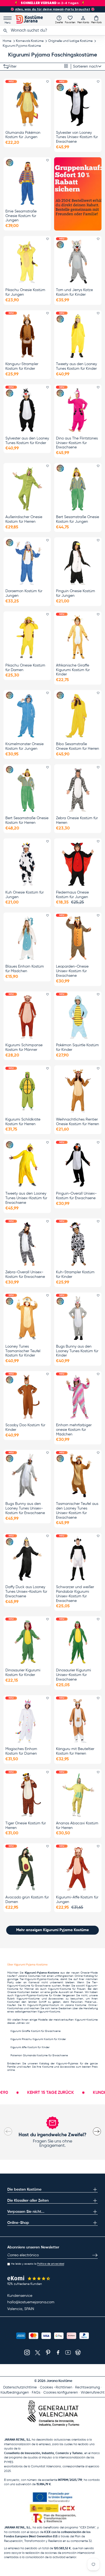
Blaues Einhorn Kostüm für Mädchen (25, 969)
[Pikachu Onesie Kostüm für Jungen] (27, 262)
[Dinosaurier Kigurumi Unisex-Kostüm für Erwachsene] (78, 1642)
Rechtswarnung (87, 2387)
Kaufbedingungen (15, 2393)
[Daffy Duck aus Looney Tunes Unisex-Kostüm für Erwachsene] (27, 1559)
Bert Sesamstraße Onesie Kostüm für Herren (27, 820)
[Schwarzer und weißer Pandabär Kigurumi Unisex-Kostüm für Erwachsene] (78, 1559)
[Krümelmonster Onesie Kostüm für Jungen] (27, 716)
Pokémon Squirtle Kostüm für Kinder (77, 1047)
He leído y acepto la (38, 2264)
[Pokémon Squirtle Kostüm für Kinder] (78, 1017)
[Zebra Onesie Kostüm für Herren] (78, 790)
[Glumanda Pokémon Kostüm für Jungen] (27, 104)
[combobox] (52, 31)
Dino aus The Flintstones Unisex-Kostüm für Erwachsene (77, 443)
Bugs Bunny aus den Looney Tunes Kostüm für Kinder (77, 1351)
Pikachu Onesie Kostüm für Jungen (25, 292)
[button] (96, 19)
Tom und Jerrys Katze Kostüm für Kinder (74, 292)
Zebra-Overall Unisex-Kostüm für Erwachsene (25, 1274)
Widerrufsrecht (93, 2393)
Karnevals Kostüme (30, 41)
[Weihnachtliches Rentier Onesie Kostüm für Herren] (78, 1091)
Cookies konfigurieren (61, 2393)
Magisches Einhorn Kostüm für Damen (21, 1751)
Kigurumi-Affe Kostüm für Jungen (77, 1900)
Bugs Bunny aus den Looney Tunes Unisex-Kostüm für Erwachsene (25, 1508)
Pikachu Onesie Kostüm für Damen (25, 668)
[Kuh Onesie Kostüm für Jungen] (27, 864)
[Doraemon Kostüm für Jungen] (27, 563)
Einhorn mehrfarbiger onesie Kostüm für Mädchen (74, 1430)
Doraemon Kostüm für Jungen (24, 593)
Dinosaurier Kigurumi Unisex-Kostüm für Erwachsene (73, 1675)
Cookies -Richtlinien (56, 2387)
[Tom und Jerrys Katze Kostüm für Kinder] (78, 262)
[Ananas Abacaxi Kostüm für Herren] (78, 1795)
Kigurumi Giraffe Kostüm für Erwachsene (36, 2031)
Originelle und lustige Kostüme (70, 41)
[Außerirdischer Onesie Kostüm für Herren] (27, 489)
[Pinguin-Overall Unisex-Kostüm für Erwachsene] (78, 1165)
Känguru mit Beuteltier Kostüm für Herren (75, 1751)
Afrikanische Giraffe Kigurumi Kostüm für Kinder (73, 670)
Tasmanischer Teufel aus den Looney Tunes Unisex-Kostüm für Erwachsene (77, 1511)
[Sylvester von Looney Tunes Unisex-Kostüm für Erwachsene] (78, 104)
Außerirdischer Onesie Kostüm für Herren (24, 519)
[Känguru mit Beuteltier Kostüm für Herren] (78, 1721)
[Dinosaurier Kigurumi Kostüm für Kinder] (27, 1642)
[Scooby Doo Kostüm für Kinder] (27, 1397)
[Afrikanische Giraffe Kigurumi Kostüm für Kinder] (78, 637)
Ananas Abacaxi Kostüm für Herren (77, 1826)
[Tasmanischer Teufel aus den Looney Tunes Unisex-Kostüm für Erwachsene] (78, 1475)
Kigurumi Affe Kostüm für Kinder (30, 2047)
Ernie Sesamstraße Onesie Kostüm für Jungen (21, 216)
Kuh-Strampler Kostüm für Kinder (75, 1274)
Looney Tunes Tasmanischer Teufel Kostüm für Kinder (23, 1351)
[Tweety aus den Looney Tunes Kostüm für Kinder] (78, 336)
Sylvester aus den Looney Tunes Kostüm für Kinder (27, 441)
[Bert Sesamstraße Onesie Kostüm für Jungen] (78, 489)
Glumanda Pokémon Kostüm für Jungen (23, 135)
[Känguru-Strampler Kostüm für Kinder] (27, 336)
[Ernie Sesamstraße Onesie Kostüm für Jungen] (27, 183)
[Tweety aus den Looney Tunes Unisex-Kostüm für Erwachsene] (27, 1165)
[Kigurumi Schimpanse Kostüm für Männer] (27, 1017)
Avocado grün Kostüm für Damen (27, 1900)
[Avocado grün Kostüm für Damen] (27, 1869)
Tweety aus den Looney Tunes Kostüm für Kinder (76, 366)
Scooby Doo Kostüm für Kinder (25, 1427)
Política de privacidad (51, 2264)
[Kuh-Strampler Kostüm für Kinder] (78, 1244)
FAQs (36, 2393)
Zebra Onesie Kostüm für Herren (77, 820)
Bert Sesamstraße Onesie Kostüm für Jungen (78, 519)
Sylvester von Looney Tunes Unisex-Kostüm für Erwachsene (77, 137)
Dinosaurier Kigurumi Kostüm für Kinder (23, 1673)
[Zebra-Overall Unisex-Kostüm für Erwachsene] (27, 1244)
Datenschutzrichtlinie (20, 2387)
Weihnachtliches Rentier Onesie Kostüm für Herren (78, 1122)
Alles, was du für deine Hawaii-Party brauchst (53, 9)
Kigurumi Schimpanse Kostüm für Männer (24, 1047)
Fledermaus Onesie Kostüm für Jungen (72, 895)
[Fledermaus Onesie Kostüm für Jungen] (78, 864)
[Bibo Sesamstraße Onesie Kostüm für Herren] (78, 716)
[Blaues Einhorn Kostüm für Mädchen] (27, 938)
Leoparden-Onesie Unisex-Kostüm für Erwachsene (72, 971)
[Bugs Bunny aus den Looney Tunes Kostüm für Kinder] (78, 1318)
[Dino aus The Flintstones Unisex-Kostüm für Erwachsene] (78, 410)
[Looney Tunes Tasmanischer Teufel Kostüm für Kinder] (27, 1318)
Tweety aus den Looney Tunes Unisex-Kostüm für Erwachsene (26, 1198)
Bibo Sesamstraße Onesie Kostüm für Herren (78, 746)
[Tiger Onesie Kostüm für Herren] (27, 1795)
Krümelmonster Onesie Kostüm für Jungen (24, 746)
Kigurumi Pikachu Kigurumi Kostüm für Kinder (38, 2039)
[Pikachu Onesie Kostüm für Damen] (27, 637)
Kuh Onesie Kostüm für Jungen (24, 895)
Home (7, 41)
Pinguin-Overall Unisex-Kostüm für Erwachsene (76, 1196)
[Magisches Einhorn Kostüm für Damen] (27, 1721)
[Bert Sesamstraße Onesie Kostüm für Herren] (27, 790)
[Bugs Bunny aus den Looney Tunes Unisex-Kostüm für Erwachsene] (27, 1475)
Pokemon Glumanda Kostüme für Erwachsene (39, 2055)
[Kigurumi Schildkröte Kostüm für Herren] (27, 1091)
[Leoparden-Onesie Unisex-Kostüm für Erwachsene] (78, 938)
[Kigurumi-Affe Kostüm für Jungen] (78, 1869)
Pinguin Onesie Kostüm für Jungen (76, 593)
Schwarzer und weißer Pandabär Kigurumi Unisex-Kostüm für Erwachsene (75, 1594)
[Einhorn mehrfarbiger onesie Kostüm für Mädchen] (78, 1397)
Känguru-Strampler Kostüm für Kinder (22, 366)
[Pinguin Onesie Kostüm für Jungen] (78, 563)
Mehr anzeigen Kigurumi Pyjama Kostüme (52, 1930)
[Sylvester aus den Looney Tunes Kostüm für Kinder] (27, 410)
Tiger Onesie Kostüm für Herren (26, 1826)
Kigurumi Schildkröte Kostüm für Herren (23, 1122)
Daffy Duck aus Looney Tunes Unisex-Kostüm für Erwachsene (26, 1592)
